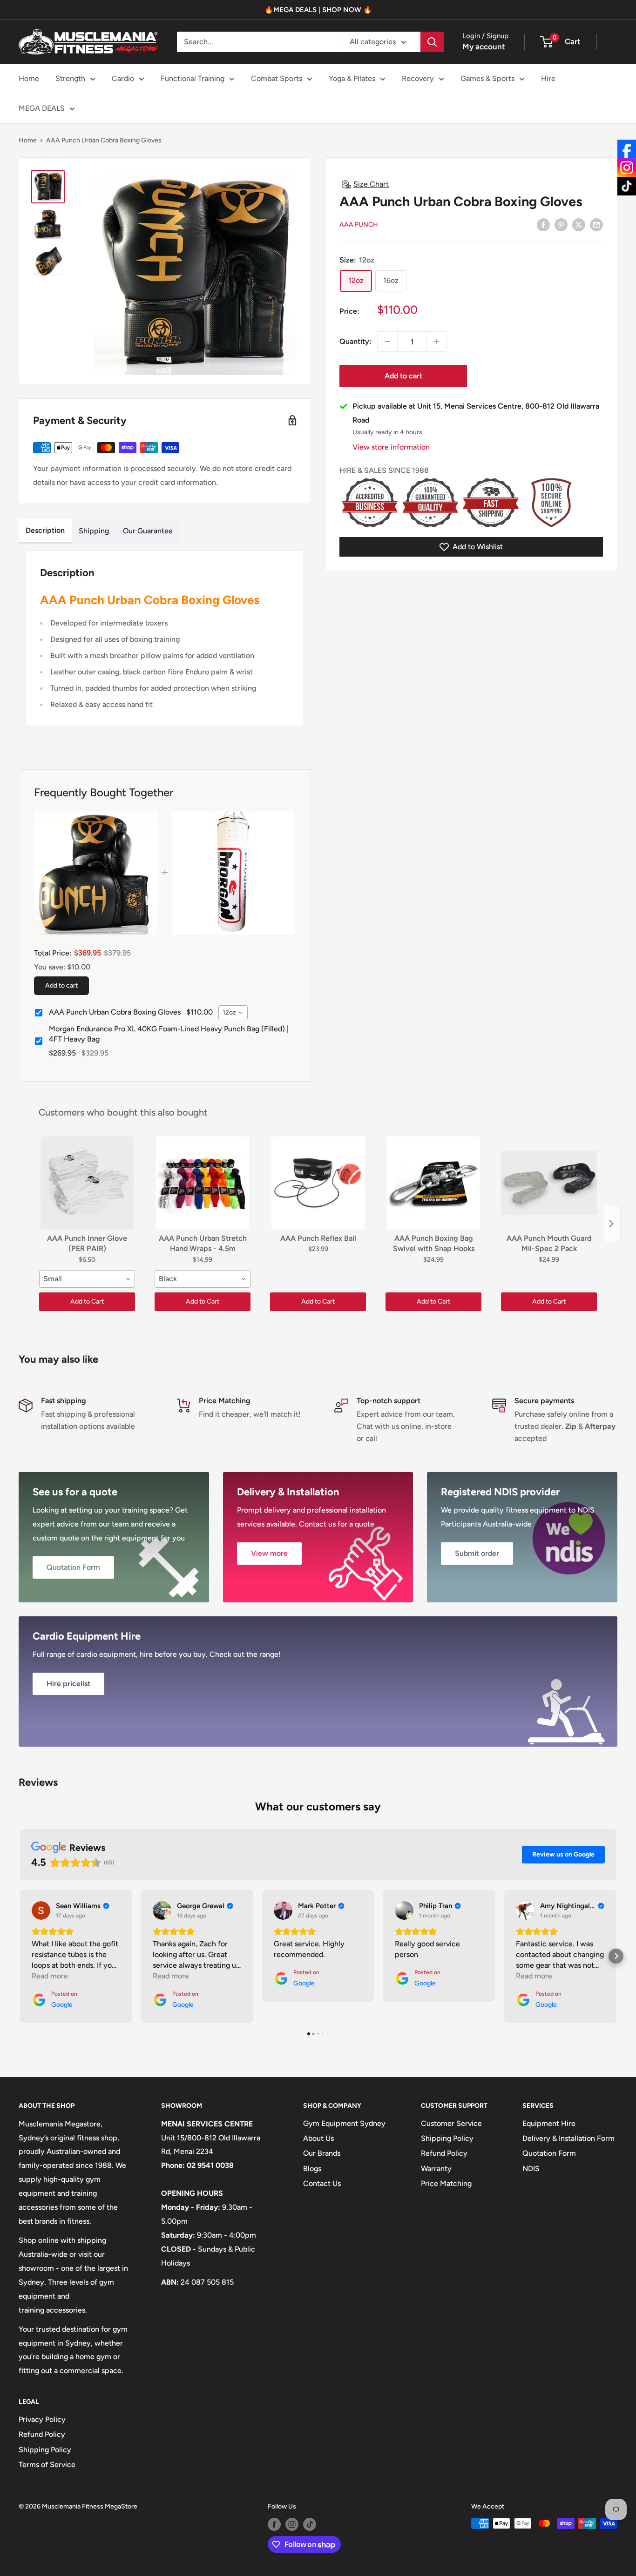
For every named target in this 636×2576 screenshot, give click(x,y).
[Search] (432, 42)
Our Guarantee (148, 531)
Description (45, 530)
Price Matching (446, 2183)
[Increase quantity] (437, 342)
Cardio (123, 78)
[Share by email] (596, 224)
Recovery (418, 78)
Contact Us (322, 2183)
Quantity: (355, 341)
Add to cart (403, 376)
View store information (391, 447)
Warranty (436, 2169)
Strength (70, 78)
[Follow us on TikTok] (310, 2524)
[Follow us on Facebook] (274, 2524)
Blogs (312, 2169)
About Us (318, 2138)
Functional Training (193, 78)
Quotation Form (549, 2153)
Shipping (94, 531)
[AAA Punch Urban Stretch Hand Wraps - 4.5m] (203, 1183)
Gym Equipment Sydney (344, 2123)
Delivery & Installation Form (568, 2138)
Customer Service (451, 2123)
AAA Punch (359, 225)
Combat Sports (277, 78)
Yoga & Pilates (352, 78)
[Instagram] (627, 168)
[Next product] (611, 1224)
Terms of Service (47, 2465)
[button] (20, 1956)
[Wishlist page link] (607, 42)
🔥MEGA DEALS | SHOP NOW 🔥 (318, 10)
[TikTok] (627, 186)
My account (484, 47)
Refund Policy (444, 2153)
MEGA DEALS (42, 108)
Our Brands (322, 2153)
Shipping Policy (447, 2138)
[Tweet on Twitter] (579, 224)
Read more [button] (50, 1976)
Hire (548, 78)
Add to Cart (87, 1301)
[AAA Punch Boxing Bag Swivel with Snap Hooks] (433, 1183)
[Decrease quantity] (387, 342)
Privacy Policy (42, 2419)
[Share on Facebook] (543, 224)
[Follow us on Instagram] (292, 2524)
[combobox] (233, 1013)
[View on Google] (41, 1910)
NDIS (531, 2169)
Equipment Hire (549, 2123)
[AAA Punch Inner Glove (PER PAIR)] (87, 1183)
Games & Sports (487, 78)
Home (29, 78)
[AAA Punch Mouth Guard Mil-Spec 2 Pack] (549, 1183)
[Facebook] (627, 149)
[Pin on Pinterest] (561, 224)
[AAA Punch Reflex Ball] (318, 1183)
